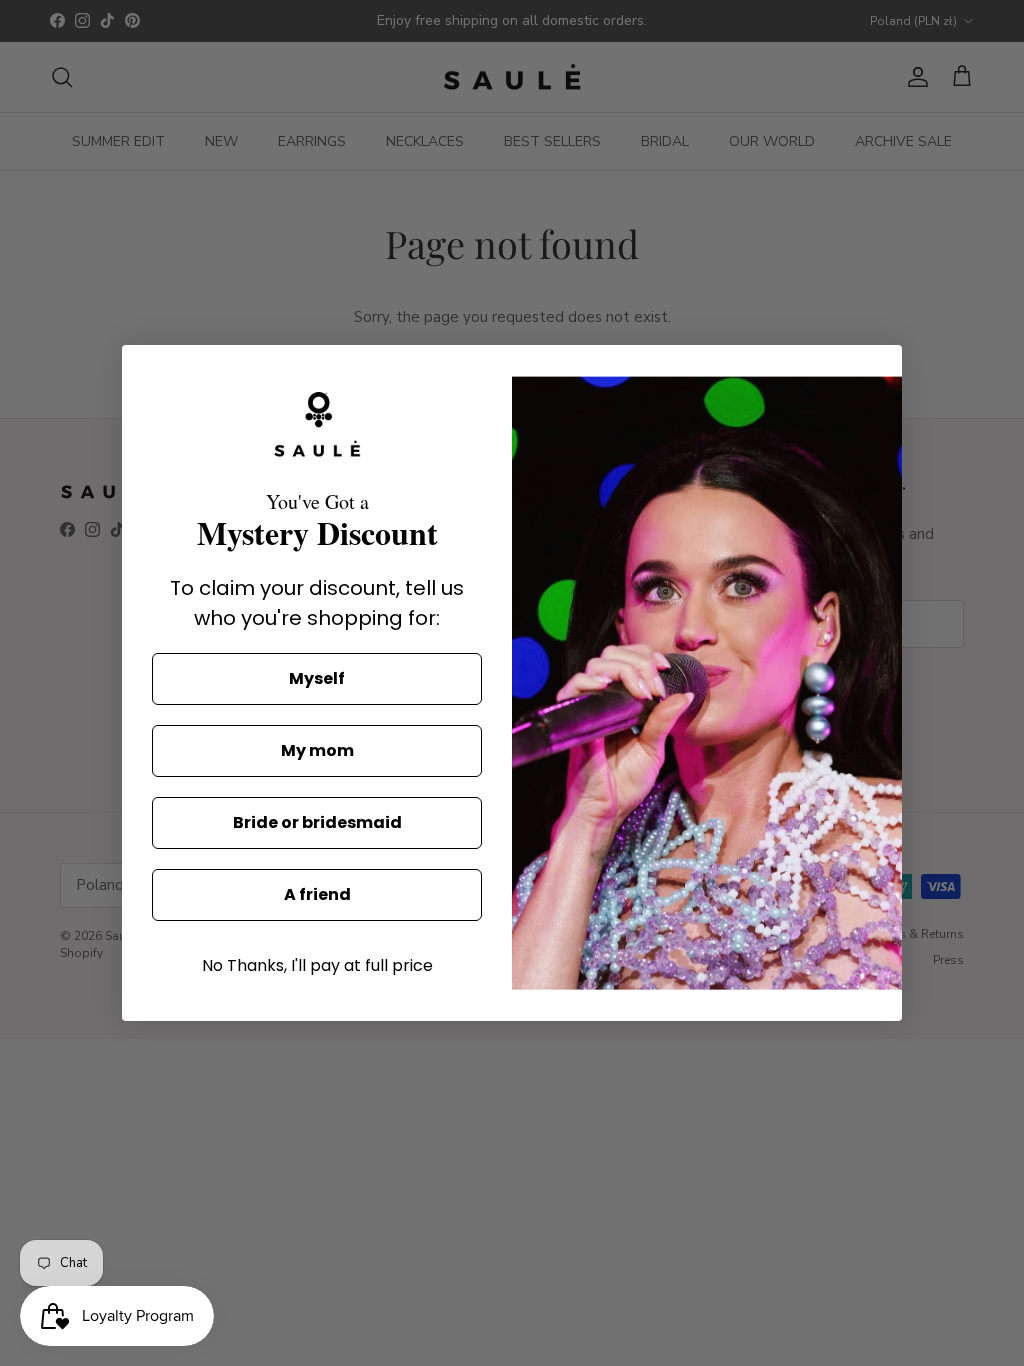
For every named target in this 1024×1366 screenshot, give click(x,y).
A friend (317, 894)
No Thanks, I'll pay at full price (317, 965)
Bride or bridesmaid (317, 822)
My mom (317, 750)
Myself (317, 678)
